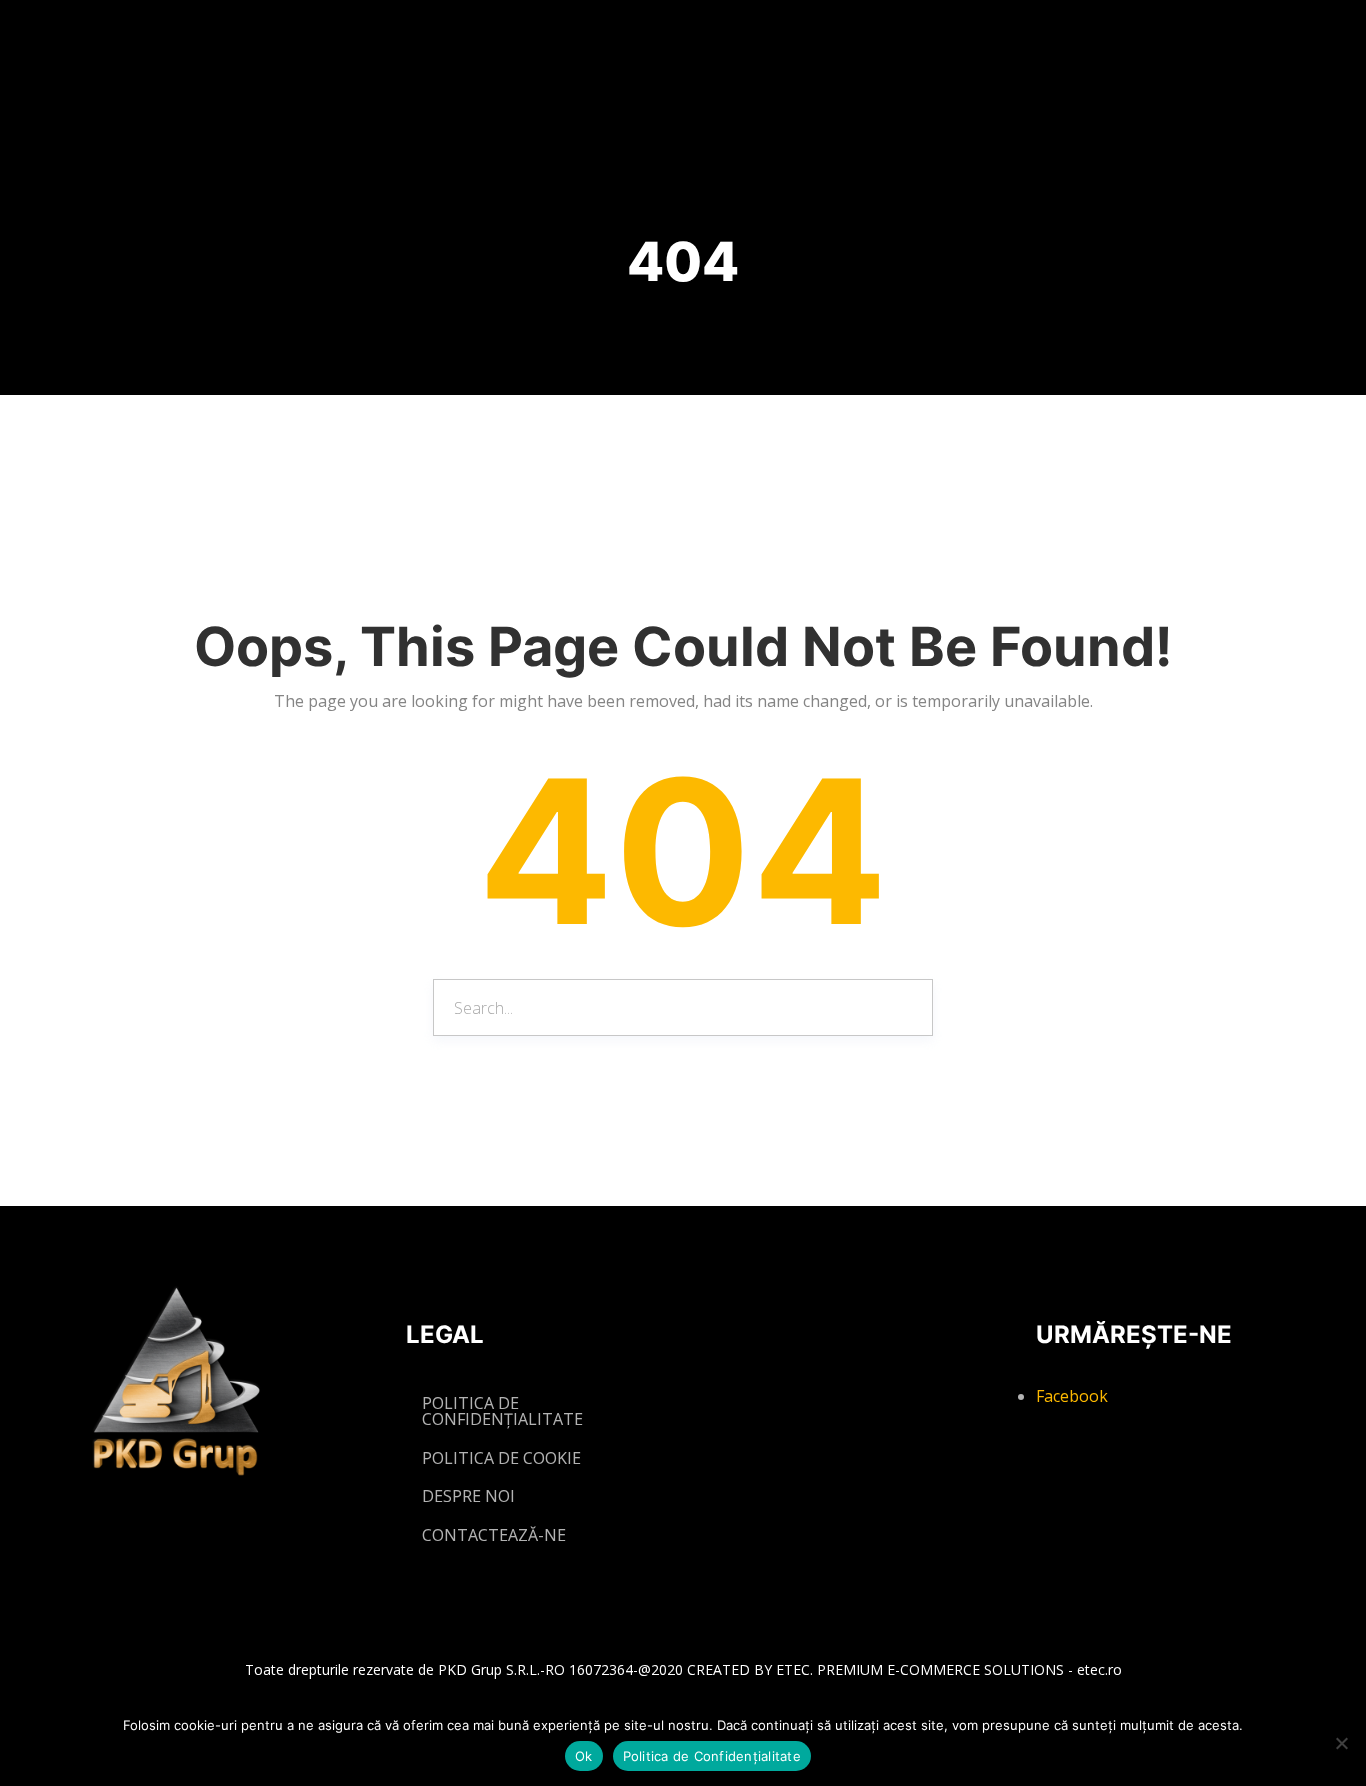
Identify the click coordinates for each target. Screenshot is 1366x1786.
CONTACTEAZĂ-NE (494, 1535)
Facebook (1072, 1396)
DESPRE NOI (468, 1496)
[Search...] (902, 1006)
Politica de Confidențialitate (712, 1756)
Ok (584, 1756)
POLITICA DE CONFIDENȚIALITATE (502, 1411)
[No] (1341, 1743)
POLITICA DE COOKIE (501, 1458)
